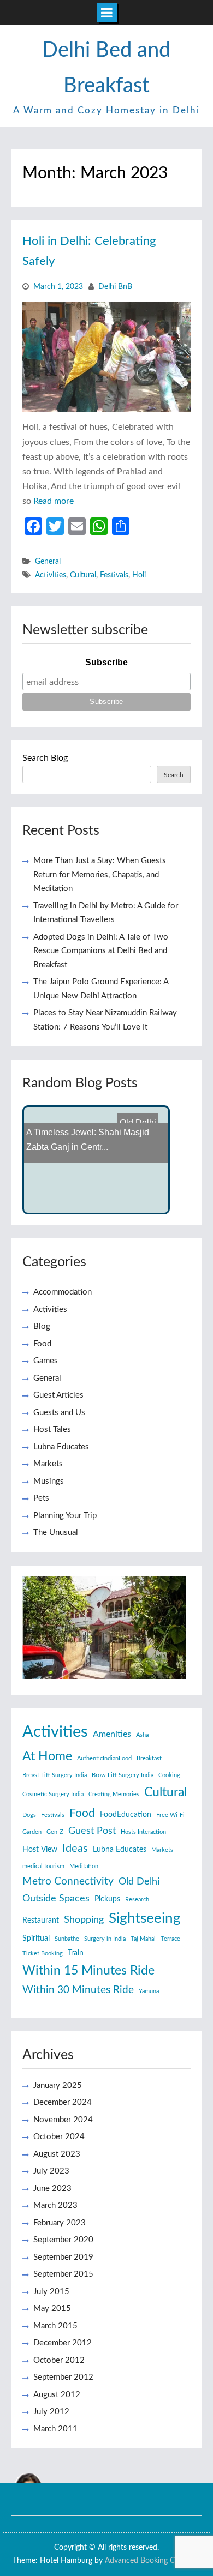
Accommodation (63, 1292)
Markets (48, 1464)
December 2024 (63, 2102)
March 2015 (55, 2326)
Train (76, 1953)
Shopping (84, 1920)
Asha (142, 1735)
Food (42, 1344)
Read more (54, 501)
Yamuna (149, 1991)
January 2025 (58, 2086)
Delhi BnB (115, 287)
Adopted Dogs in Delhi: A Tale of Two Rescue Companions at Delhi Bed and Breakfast (101, 951)
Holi (139, 575)
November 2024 (63, 2120)
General (48, 562)
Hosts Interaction (143, 1832)
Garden (32, 1832)
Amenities (112, 1734)
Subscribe (106, 662)
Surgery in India (105, 1939)
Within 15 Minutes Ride (88, 1971)
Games (46, 1361)
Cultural (83, 575)
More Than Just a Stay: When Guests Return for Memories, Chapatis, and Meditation (100, 875)
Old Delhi (139, 1882)
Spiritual (36, 1939)
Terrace (170, 1939)
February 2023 (60, 2223)
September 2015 (63, 2274)
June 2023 (52, 2189)
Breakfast (149, 1758)
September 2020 (63, 2240)
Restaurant (41, 1921)
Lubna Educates (61, 1447)
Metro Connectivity (68, 1882)
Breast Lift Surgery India (55, 1775)
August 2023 (57, 2154)
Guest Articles (58, 1395)
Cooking (169, 1775)
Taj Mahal (143, 1939)
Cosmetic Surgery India (53, 1794)
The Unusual (56, 1533)
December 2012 (63, 2343)
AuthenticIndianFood (104, 1758)
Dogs (29, 1815)
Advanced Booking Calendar (152, 2561)
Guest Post (92, 1831)
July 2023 (51, 2171)
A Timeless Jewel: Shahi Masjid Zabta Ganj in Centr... (88, 1131)
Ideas (75, 1849)
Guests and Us (59, 1413)
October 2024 (59, 2137)
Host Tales (52, 1430)
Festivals (114, 575)
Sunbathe (67, 1939)
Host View (40, 1850)
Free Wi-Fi (170, 1815)
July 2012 (51, 2412)
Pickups (107, 1899)
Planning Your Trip (65, 1516)
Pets (41, 1498)
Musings (49, 1481)
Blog (42, 1326)
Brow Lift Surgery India (123, 1775)
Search (174, 775)
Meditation (84, 1866)
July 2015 (51, 2292)
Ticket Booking (43, 1954)
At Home (47, 1756)
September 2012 (63, 2377)
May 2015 (52, 2309)
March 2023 (55, 2205)
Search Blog (45, 758)
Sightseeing (145, 1918)
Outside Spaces (56, 1898)
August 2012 (57, 2395)
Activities (51, 575)
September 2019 (63, 2257)
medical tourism (43, 1866)
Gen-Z (55, 1832)
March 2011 (55, 2429)
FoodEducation (126, 1815)
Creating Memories (114, 1794)
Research (137, 1900)
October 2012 (59, 2360)
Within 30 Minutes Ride (78, 1990)
